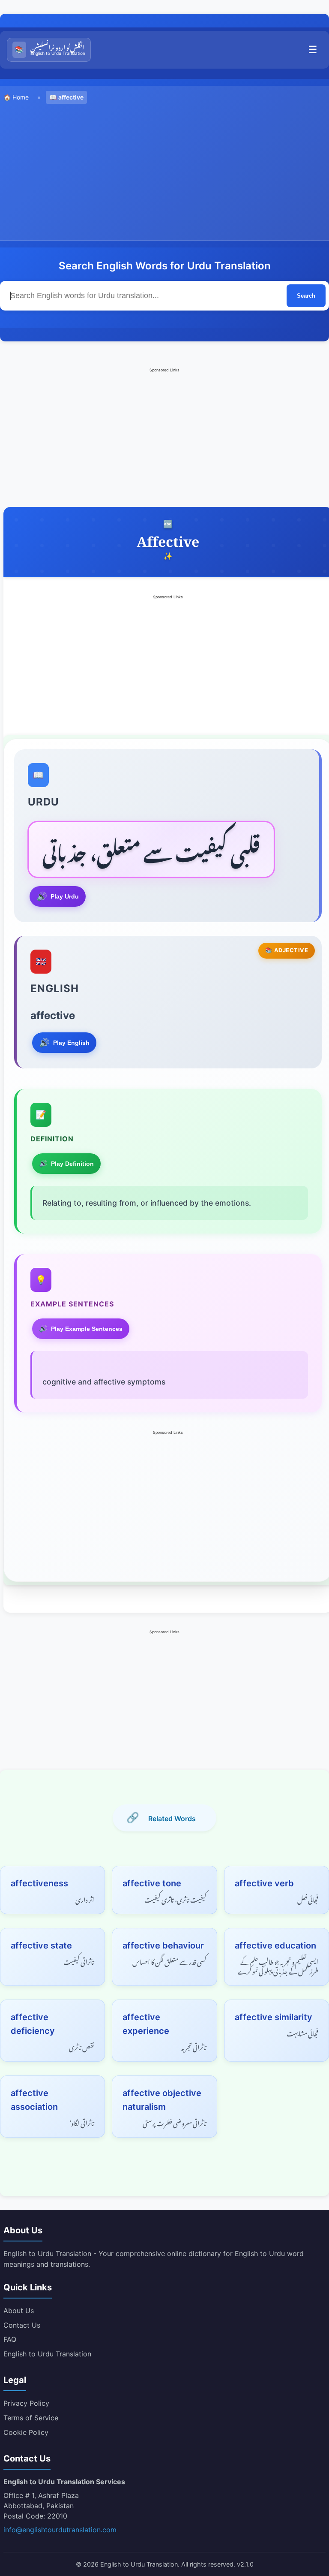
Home (21, 97)
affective (71, 97)
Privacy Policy (26, 2403)
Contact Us (22, 2325)
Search (306, 296)
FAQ (10, 2339)
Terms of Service (31, 2418)
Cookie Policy (26, 2432)
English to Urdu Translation (47, 2354)
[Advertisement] (164, 171)
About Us (19, 2311)
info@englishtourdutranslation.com (60, 2530)
